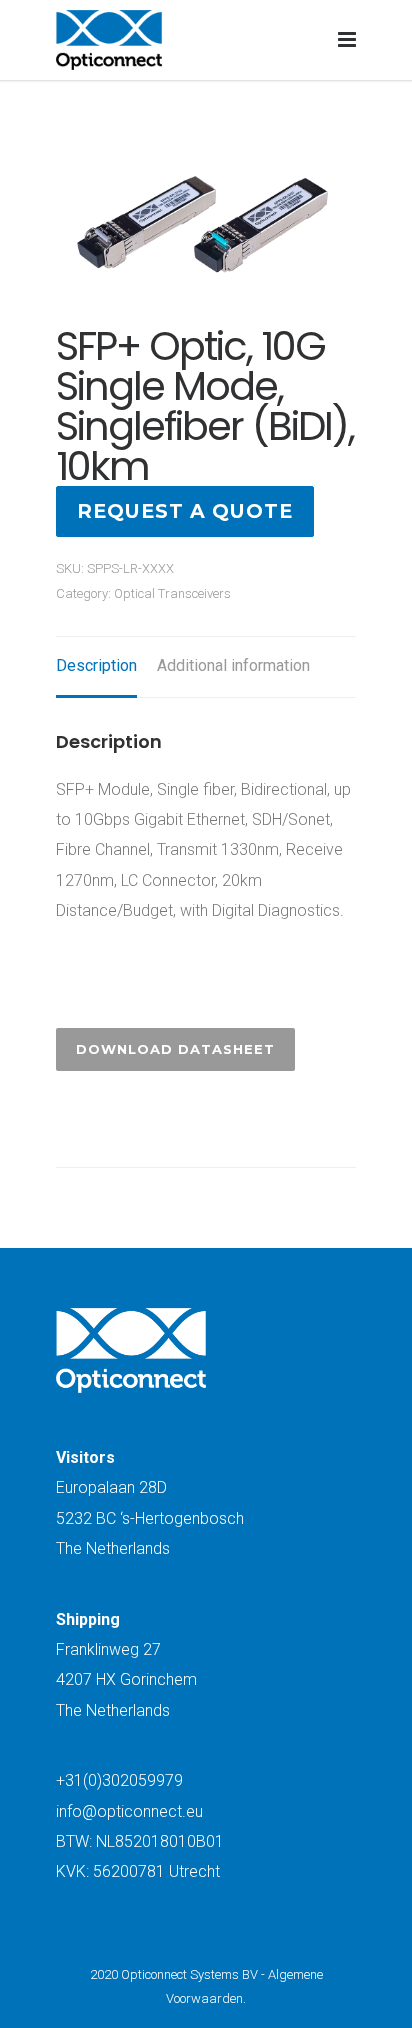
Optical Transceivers (172, 593)
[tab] (96, 667)
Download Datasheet (175, 1049)
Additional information (233, 665)
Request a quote (185, 511)
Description (96, 665)
